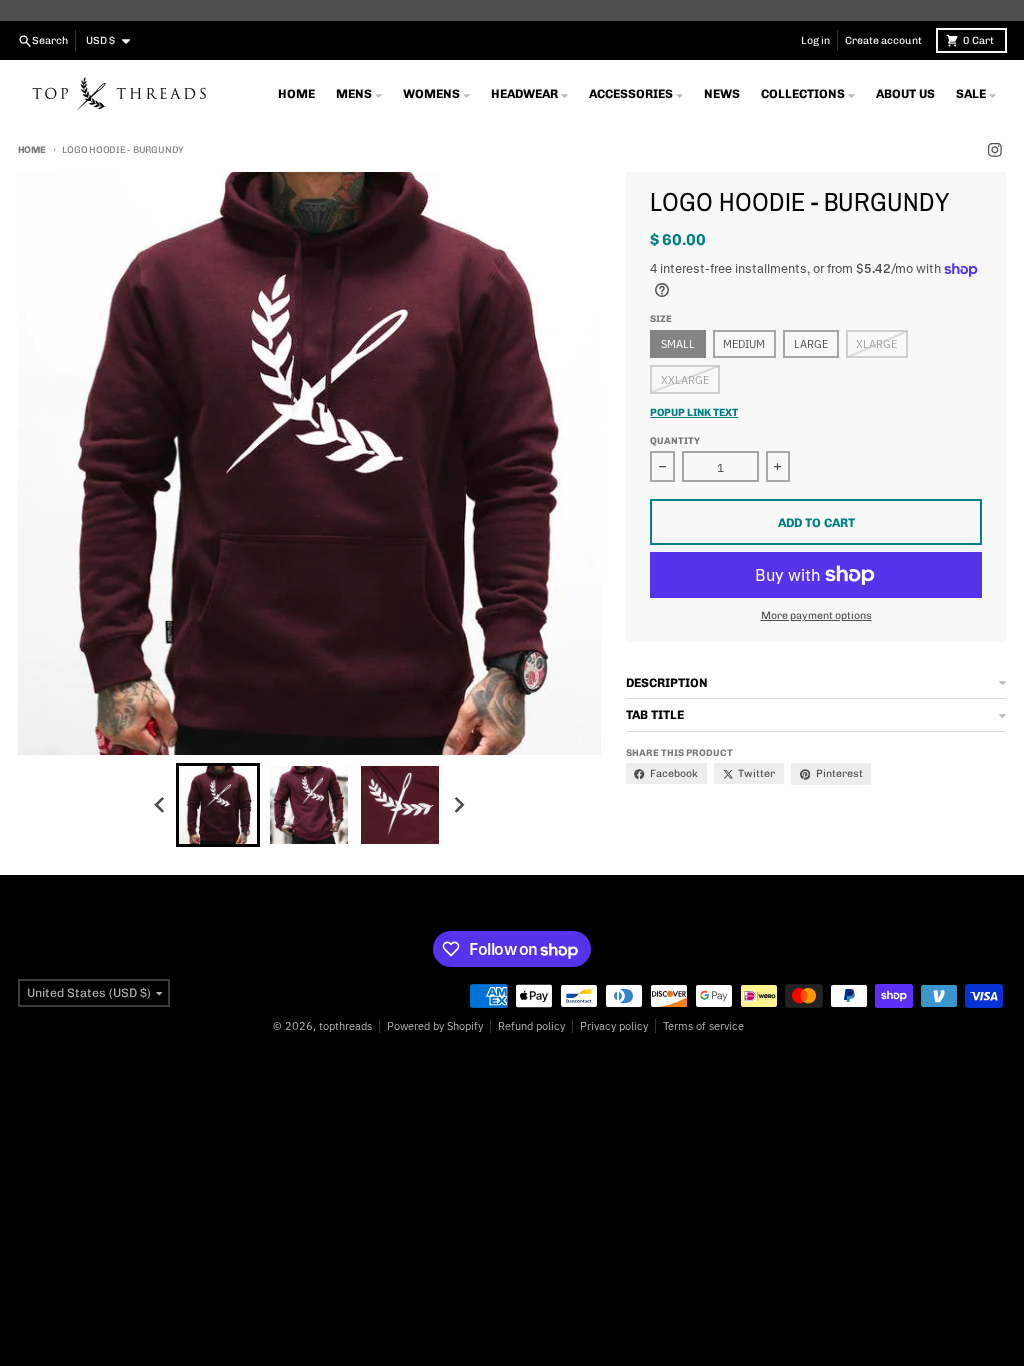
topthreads (345, 1026)
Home (32, 149)
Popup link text (694, 412)
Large (811, 344)
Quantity (675, 440)
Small (678, 344)
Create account (883, 40)
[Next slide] (458, 804)
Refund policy (531, 1026)
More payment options (816, 615)
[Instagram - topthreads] (995, 150)
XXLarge (685, 380)
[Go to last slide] (160, 804)
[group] (218, 805)
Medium (744, 344)
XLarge (876, 344)
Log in (815, 40)
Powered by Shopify (435, 1026)
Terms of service (703, 1026)
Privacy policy (614, 1026)
